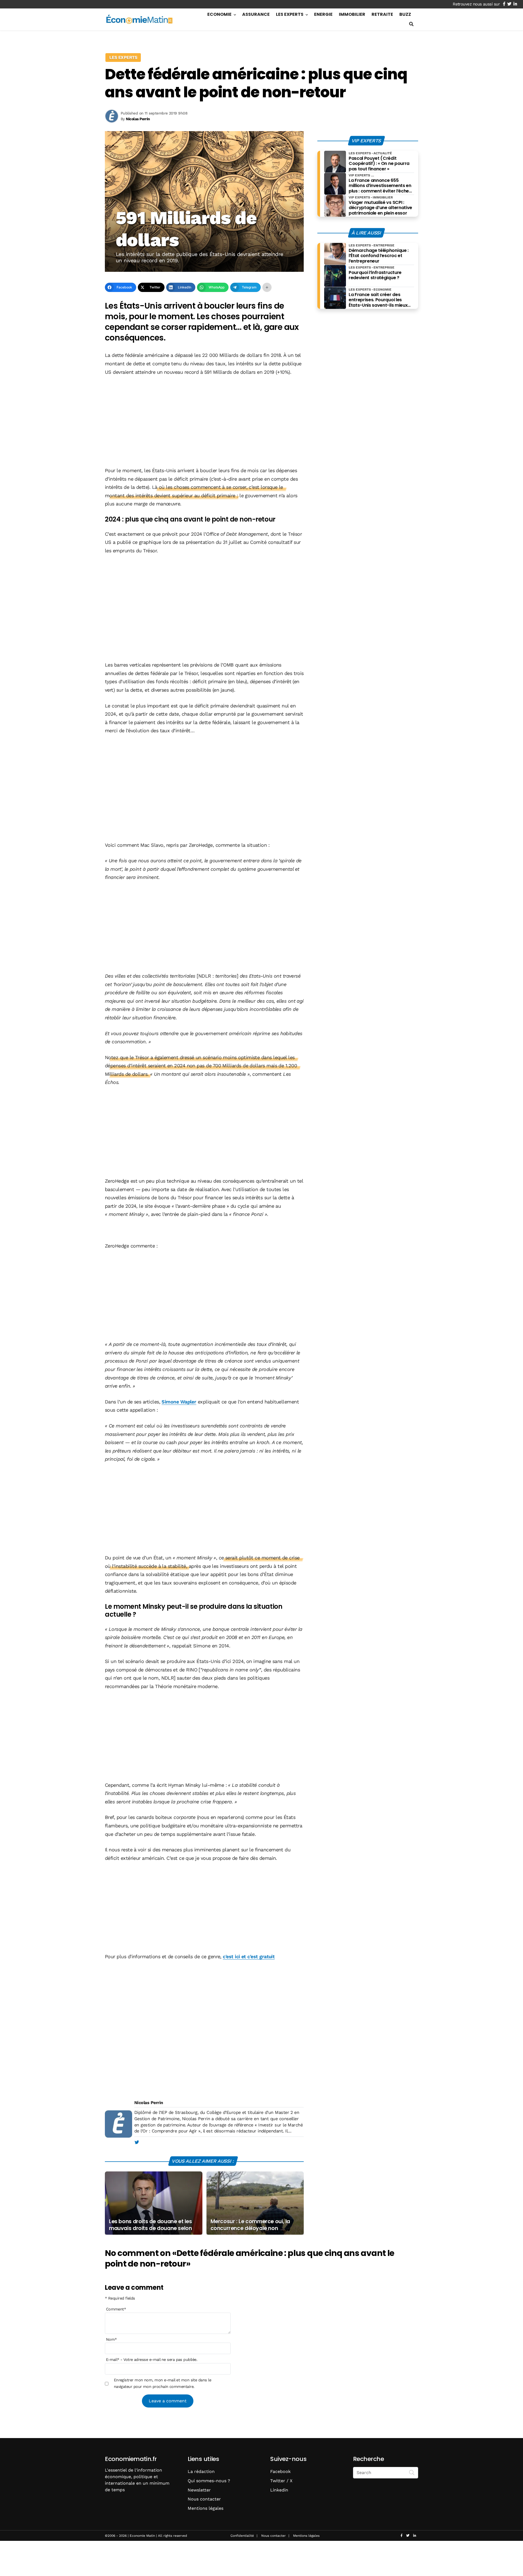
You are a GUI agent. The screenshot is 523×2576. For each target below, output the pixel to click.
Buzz (405, 14)
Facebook (280, 2471)
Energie (323, 14)
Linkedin (279, 2490)
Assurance (256, 14)
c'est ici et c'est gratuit (249, 1956)
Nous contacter (204, 2499)
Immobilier (352, 14)
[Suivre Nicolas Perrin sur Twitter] (137, 2143)
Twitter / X (281, 2481)
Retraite (382, 14)
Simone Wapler (179, 1402)
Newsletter (199, 2490)
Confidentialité (242, 2536)
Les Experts (290, 14)
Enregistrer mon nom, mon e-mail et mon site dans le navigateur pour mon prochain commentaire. (162, 2383)
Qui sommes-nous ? (209, 2481)
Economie (219, 14)
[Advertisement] (204, 422)
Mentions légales (206, 2508)
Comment (116, 2309)
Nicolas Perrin (149, 2103)
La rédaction (201, 2471)
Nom (111, 2339)
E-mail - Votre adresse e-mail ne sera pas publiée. (152, 2360)
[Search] (412, 2472)
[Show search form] (411, 24)
